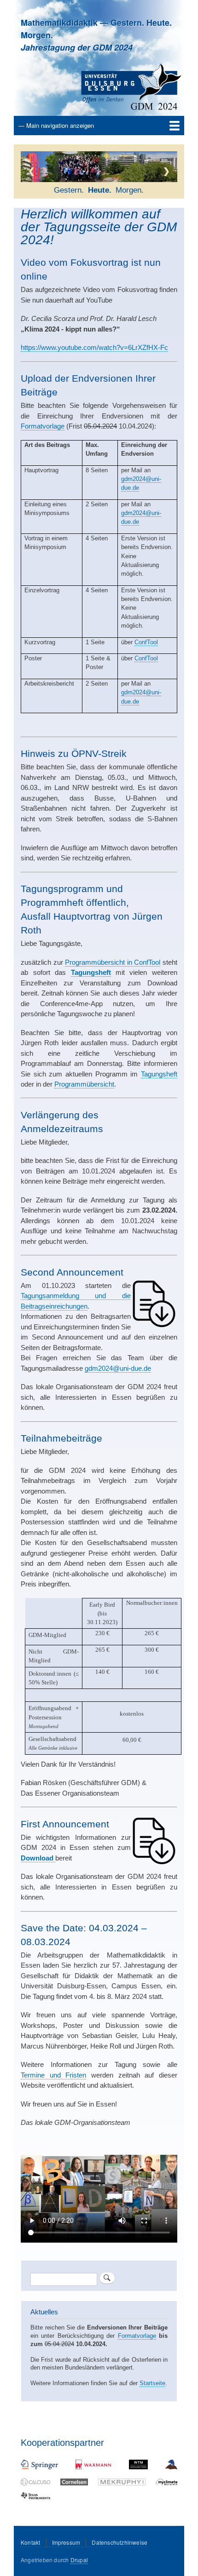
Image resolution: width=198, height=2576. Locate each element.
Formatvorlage (43, 426)
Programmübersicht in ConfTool (113, 962)
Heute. (99, 190)
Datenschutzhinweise (119, 2542)
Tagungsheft (159, 1074)
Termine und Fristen (53, 2075)
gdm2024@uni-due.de (118, 1368)
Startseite (152, 2383)
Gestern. (68, 190)
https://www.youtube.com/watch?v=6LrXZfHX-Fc (94, 347)
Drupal (79, 2560)
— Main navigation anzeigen (56, 125)
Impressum (66, 2542)
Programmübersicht (84, 1084)
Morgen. (129, 190)
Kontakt (30, 2542)
